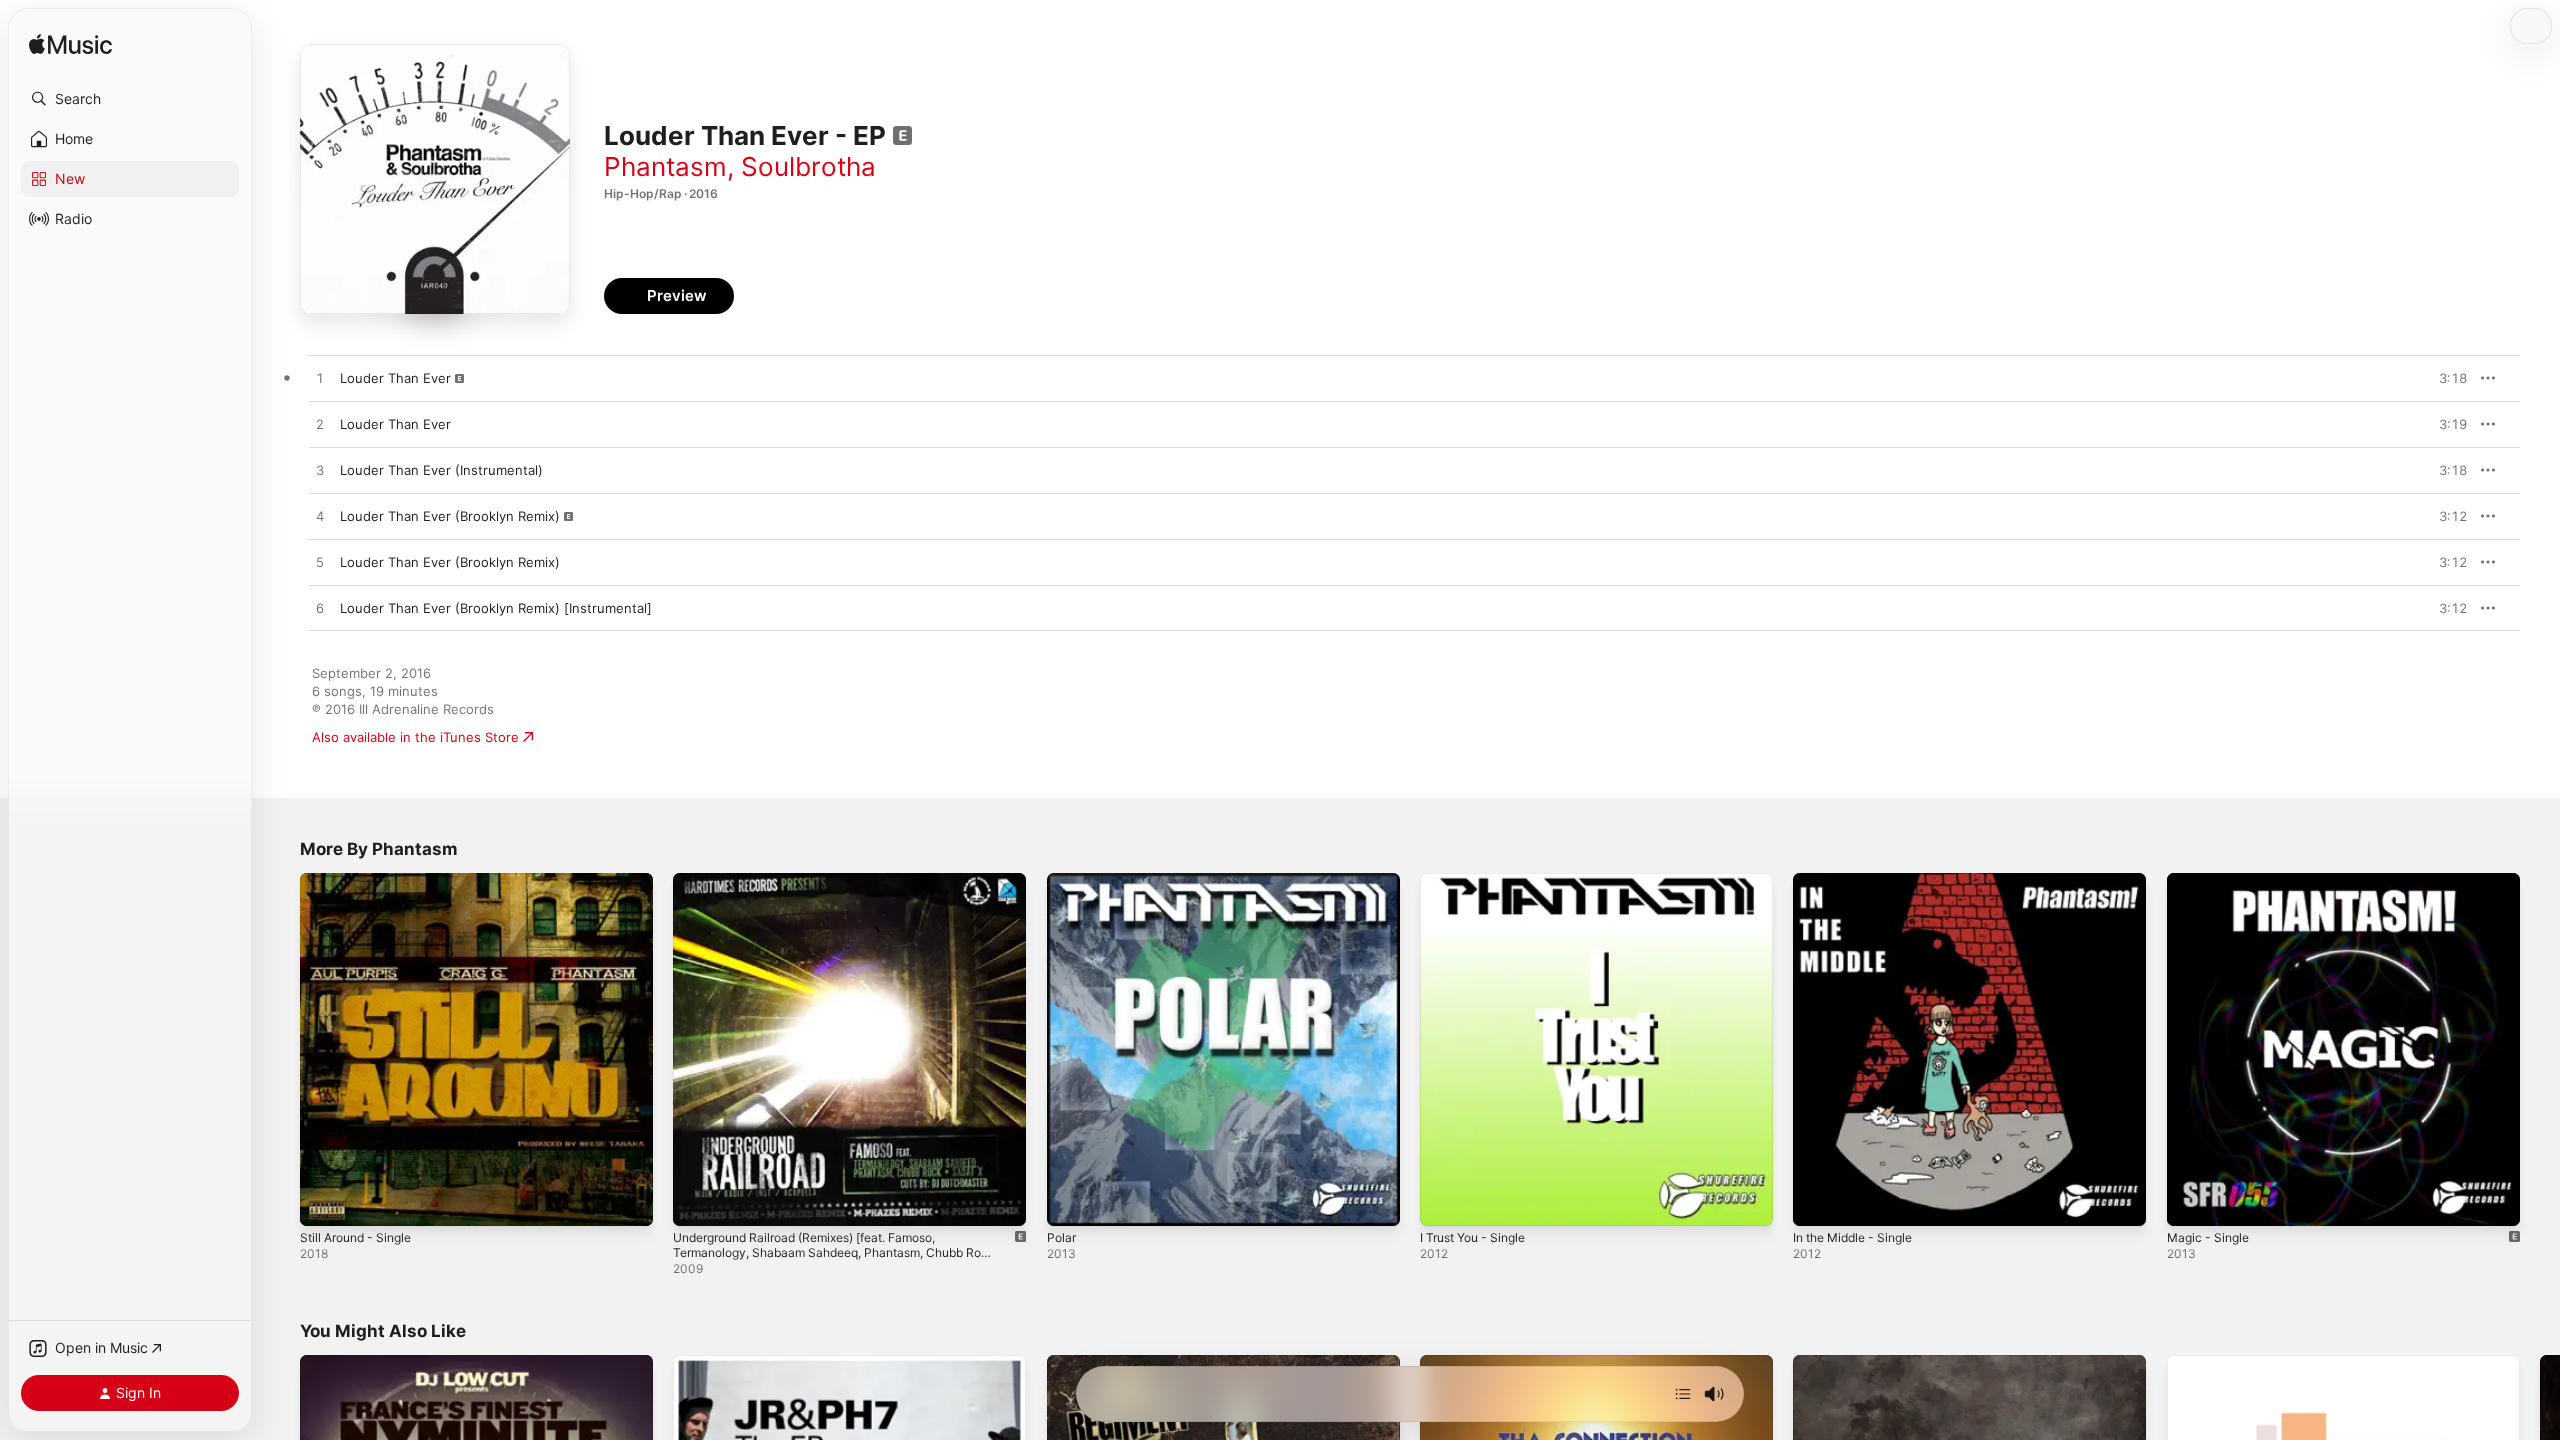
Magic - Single (2211, 881)
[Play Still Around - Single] (325, 1201)
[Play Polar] (1072, 1201)
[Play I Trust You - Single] (1445, 1201)
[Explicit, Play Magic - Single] (2192, 1201)
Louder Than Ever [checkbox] (395, 378)
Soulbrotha (808, 166)
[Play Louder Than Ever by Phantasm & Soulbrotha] (320, 379)
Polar (1062, 881)
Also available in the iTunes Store (415, 737)
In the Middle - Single (1860, 881)
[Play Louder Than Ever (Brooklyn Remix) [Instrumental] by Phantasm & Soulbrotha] (320, 609)
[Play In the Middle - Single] (1818, 1201)
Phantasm (665, 166)
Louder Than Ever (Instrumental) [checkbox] (441, 470)
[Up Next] (1683, 1394)
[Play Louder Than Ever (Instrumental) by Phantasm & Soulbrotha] (320, 471)
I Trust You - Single (1479, 881)
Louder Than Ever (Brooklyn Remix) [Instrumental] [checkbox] (496, 608)
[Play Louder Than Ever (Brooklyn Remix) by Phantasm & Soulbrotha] (320, 517)
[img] (70, 45)
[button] (130, 99)
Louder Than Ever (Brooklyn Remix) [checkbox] (450, 516)
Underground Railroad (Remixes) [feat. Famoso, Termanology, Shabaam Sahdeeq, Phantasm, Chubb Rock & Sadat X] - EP (833, 897)
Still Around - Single (362, 881)
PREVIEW (2445, 378)
